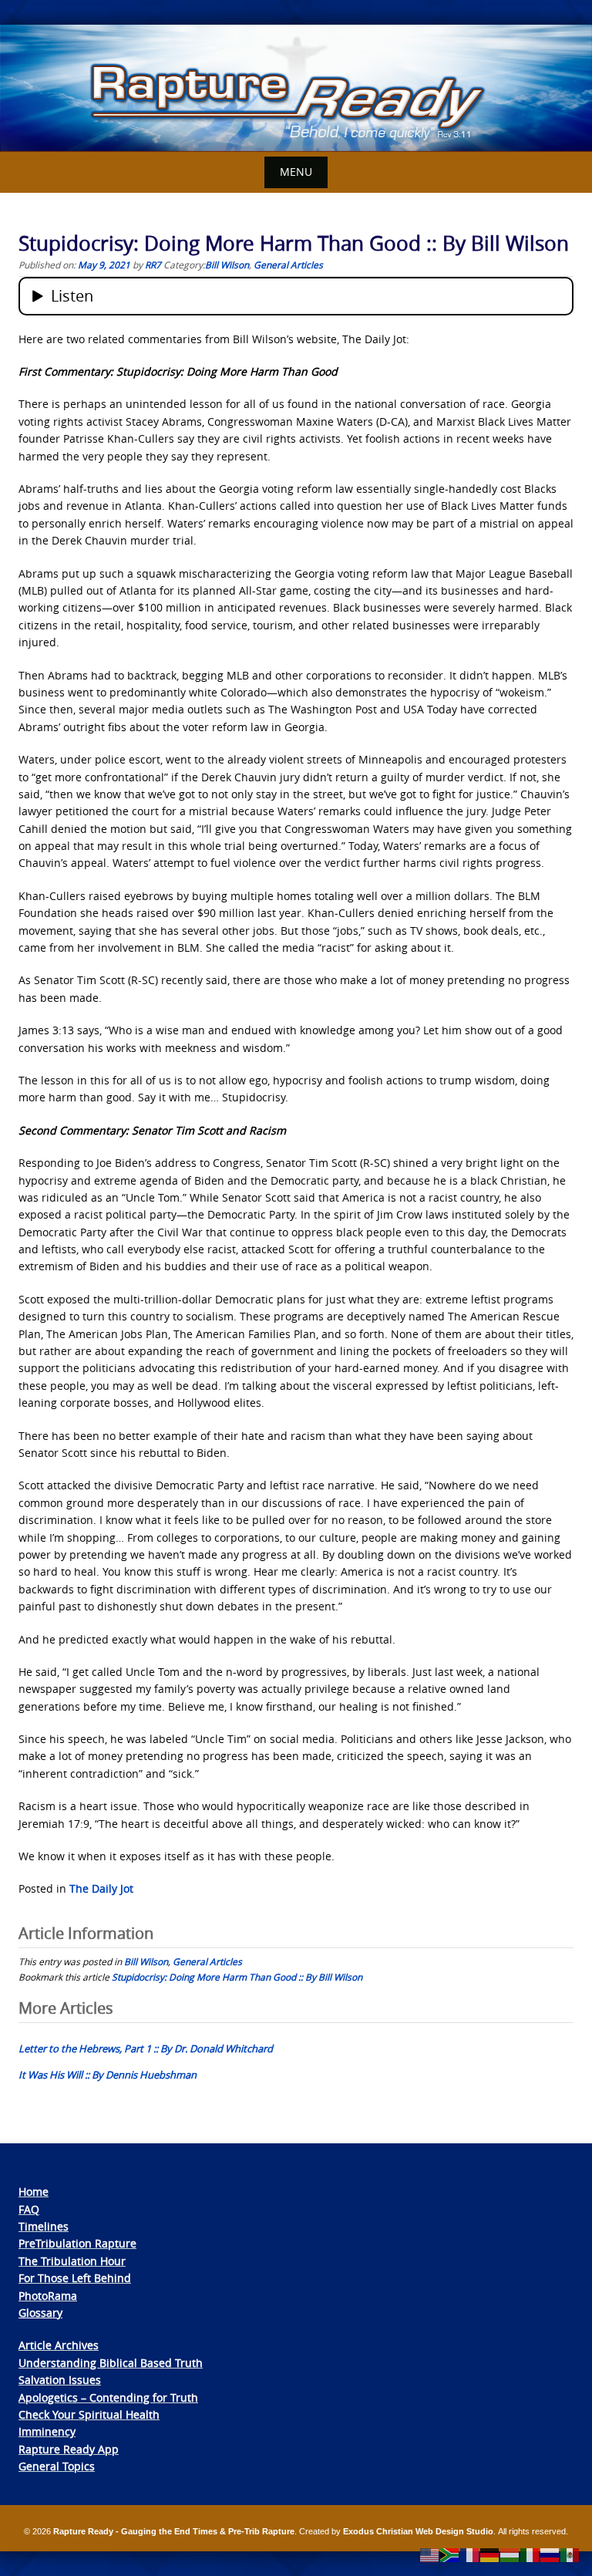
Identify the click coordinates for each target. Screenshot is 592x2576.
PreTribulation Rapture (77, 2243)
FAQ (29, 2209)
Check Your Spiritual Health (89, 2414)
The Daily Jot (101, 1888)
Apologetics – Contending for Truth (108, 2397)
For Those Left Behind (75, 2278)
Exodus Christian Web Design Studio (418, 2531)
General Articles (288, 265)
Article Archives (59, 2345)
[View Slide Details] (296, 88)
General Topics (57, 2466)
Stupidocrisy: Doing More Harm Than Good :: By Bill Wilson (237, 1977)
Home (34, 2192)
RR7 (153, 265)
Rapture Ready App (69, 2449)
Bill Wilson (227, 265)
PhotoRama (48, 2296)
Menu (296, 172)
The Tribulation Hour (72, 2261)
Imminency (47, 2431)
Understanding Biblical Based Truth (111, 2363)
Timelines (44, 2226)
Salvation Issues (60, 2380)
